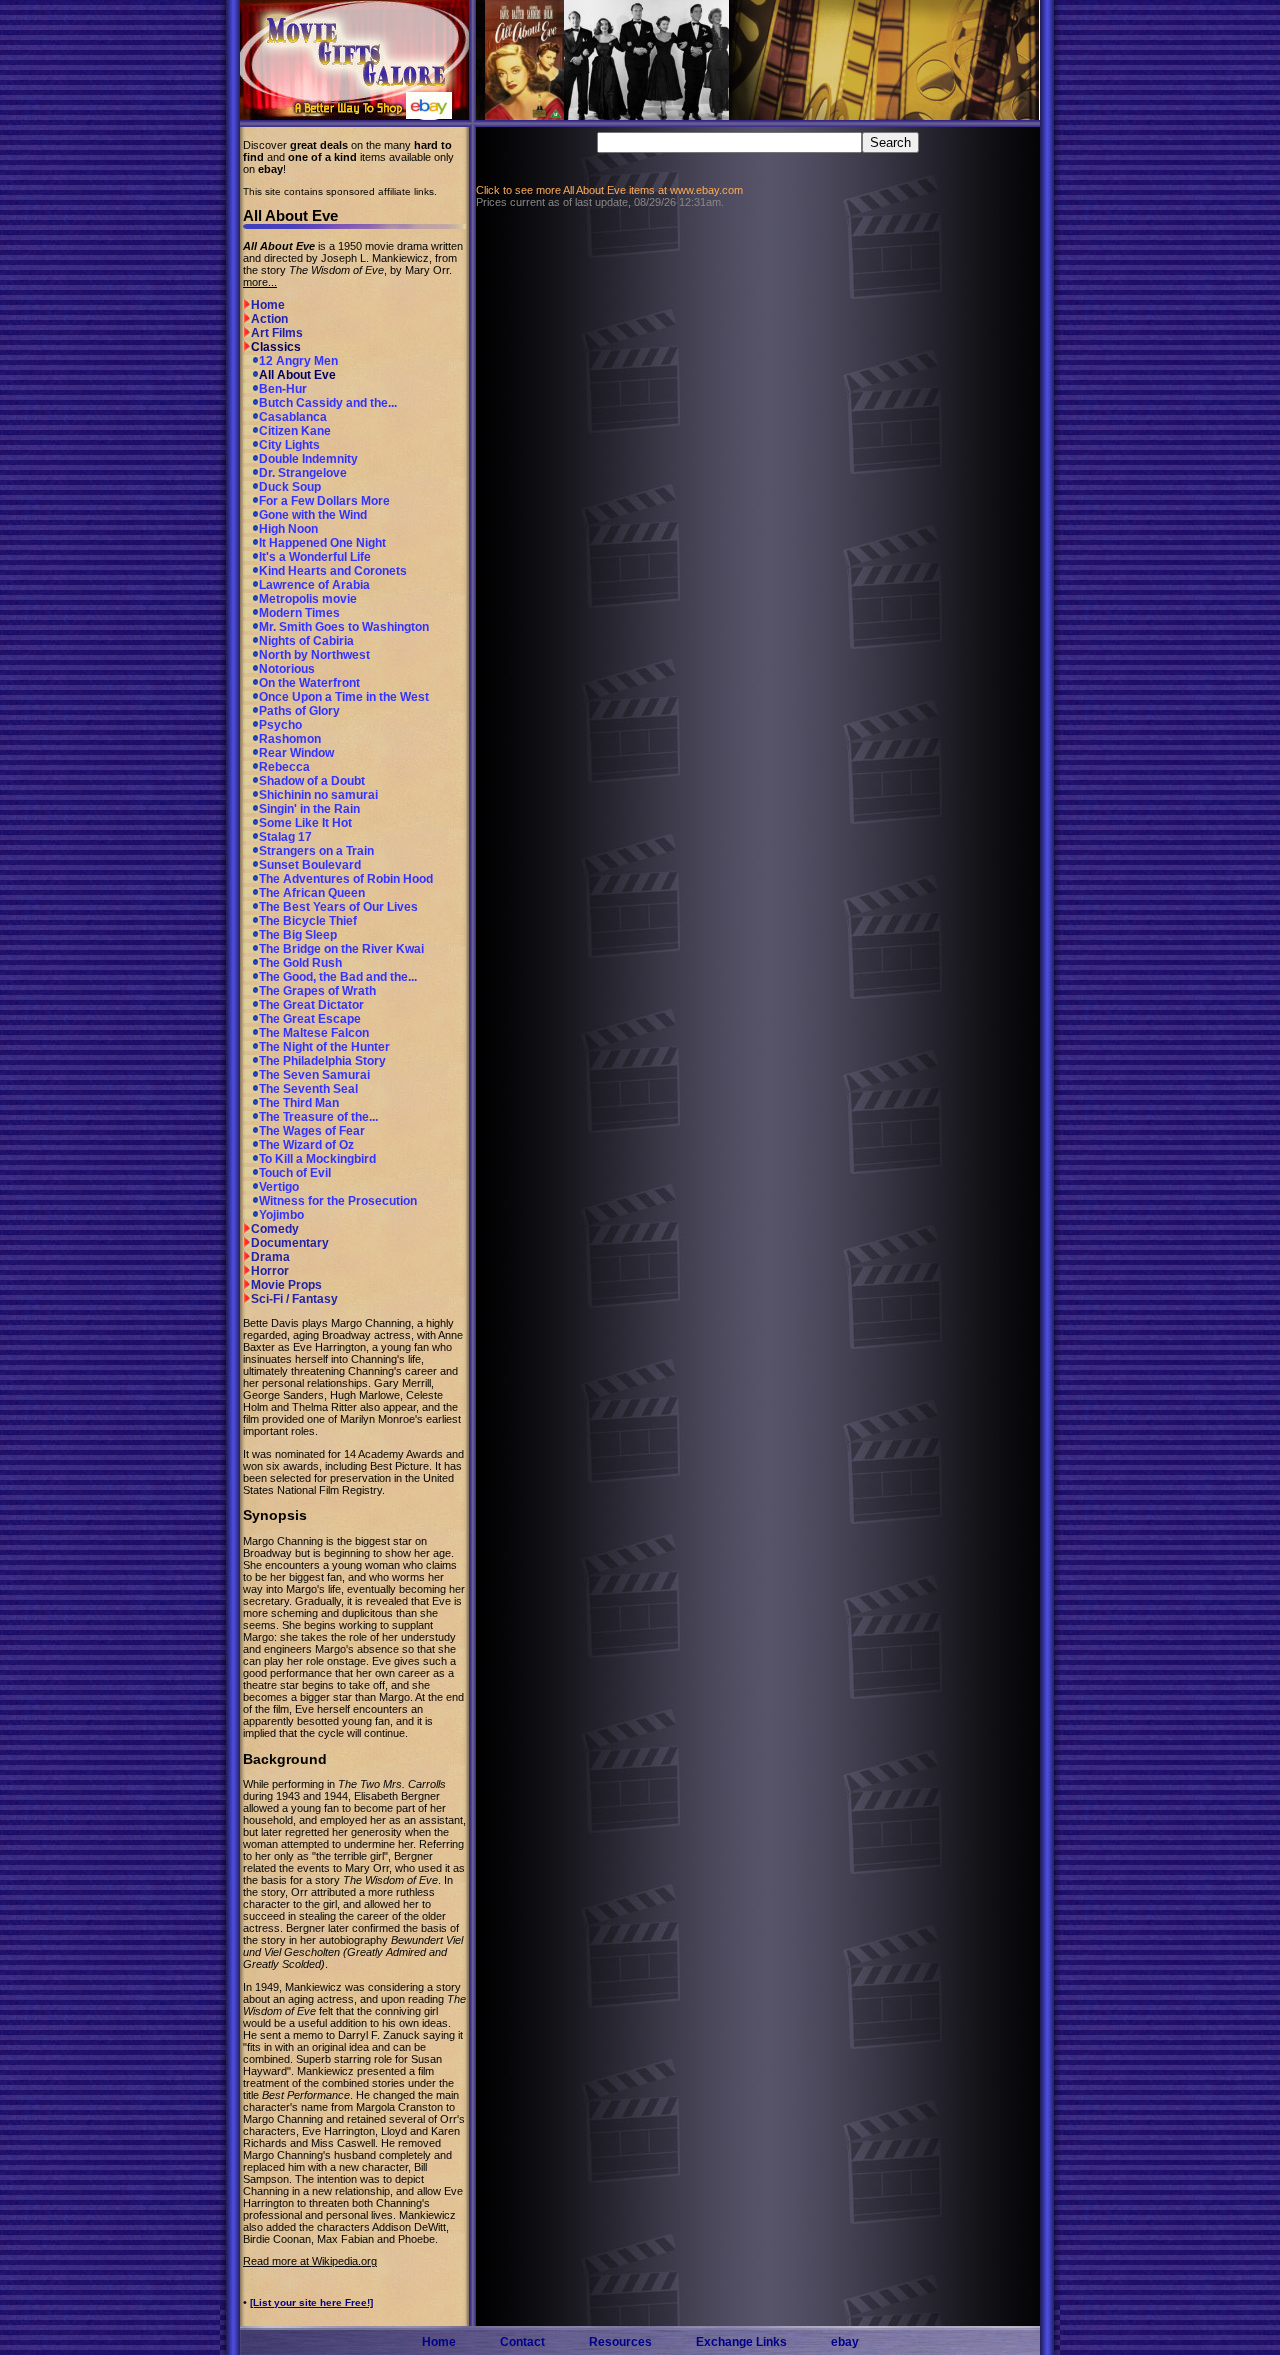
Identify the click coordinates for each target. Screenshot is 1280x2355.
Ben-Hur (283, 389)
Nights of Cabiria (306, 641)
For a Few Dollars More (324, 501)
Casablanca (293, 417)
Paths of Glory (299, 711)
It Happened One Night (322, 543)
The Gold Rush (300, 963)
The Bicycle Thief (308, 921)
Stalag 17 (285, 837)
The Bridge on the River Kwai (341, 949)
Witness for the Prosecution (338, 1201)
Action (269, 319)
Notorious (287, 669)
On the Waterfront (309, 683)
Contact (522, 2342)
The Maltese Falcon (314, 1033)
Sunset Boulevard (310, 865)
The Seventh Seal (308, 1089)
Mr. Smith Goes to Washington (344, 627)
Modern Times (299, 613)
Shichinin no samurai (318, 795)
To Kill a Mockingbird (317, 1159)
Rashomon (290, 739)
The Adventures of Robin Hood (346, 879)
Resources (620, 2342)
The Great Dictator (311, 1005)
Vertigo (279, 1187)
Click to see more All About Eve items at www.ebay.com (609, 190)
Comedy (275, 1229)
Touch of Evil (295, 1173)
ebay (845, 2342)
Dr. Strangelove (303, 473)
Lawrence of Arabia (314, 585)
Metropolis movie (308, 599)
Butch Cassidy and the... (328, 403)
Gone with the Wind (313, 515)
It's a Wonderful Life (315, 557)
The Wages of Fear (312, 1131)
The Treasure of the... (318, 1117)
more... (260, 282)
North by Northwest (314, 655)
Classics (276, 347)
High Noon (288, 529)
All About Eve (297, 375)
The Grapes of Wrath (317, 991)
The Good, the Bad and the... (338, 977)
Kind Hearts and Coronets (333, 571)
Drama (270, 1257)
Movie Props (286, 1285)
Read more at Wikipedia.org (310, 2261)
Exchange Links (741, 2342)
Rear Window (296, 753)
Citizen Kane (295, 431)
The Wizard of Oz (306, 1145)
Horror (270, 1271)
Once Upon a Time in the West (344, 697)
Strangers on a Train (316, 851)
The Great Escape (310, 1019)
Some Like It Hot (305, 823)
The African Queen (312, 893)
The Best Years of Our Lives (338, 907)
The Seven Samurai (314, 1075)
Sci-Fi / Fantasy (294, 1299)
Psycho (280, 725)
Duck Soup (290, 487)
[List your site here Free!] (311, 2302)
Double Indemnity (308, 459)
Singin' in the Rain (309, 809)
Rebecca (284, 767)
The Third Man (299, 1103)
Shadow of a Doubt (312, 781)
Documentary (290, 1243)
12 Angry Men (298, 361)
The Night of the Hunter (324, 1047)
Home (268, 305)
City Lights (289, 445)
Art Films (277, 333)
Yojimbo (281, 1215)
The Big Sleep (298, 935)
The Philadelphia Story (322, 1061)
